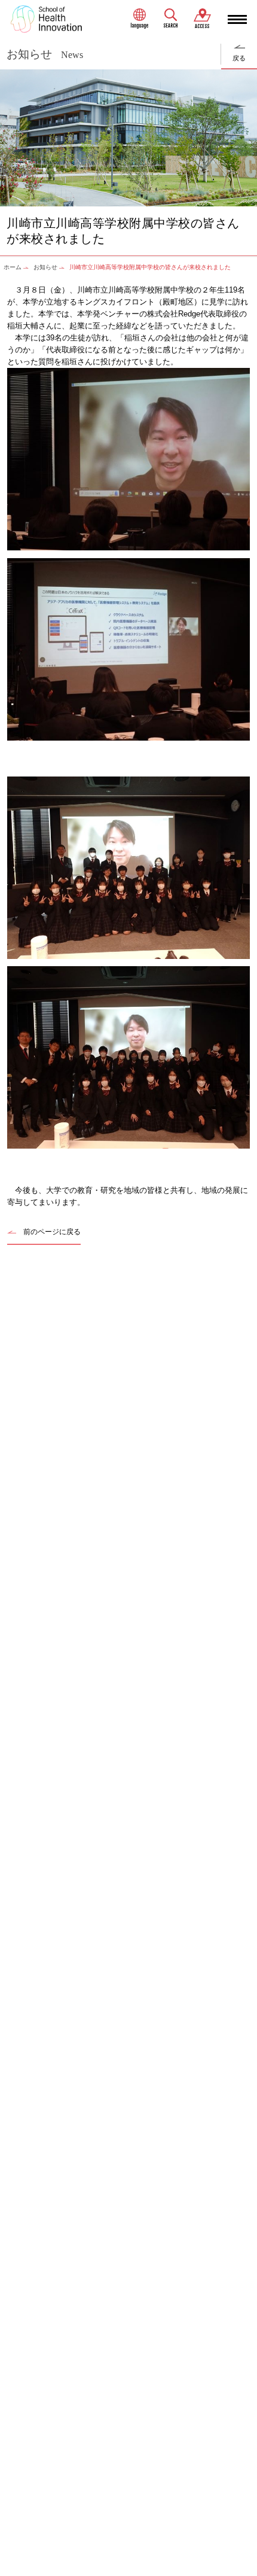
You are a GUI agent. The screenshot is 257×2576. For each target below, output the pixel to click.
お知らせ (45, 267)
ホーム (13, 267)
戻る (239, 58)
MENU (237, 19)
